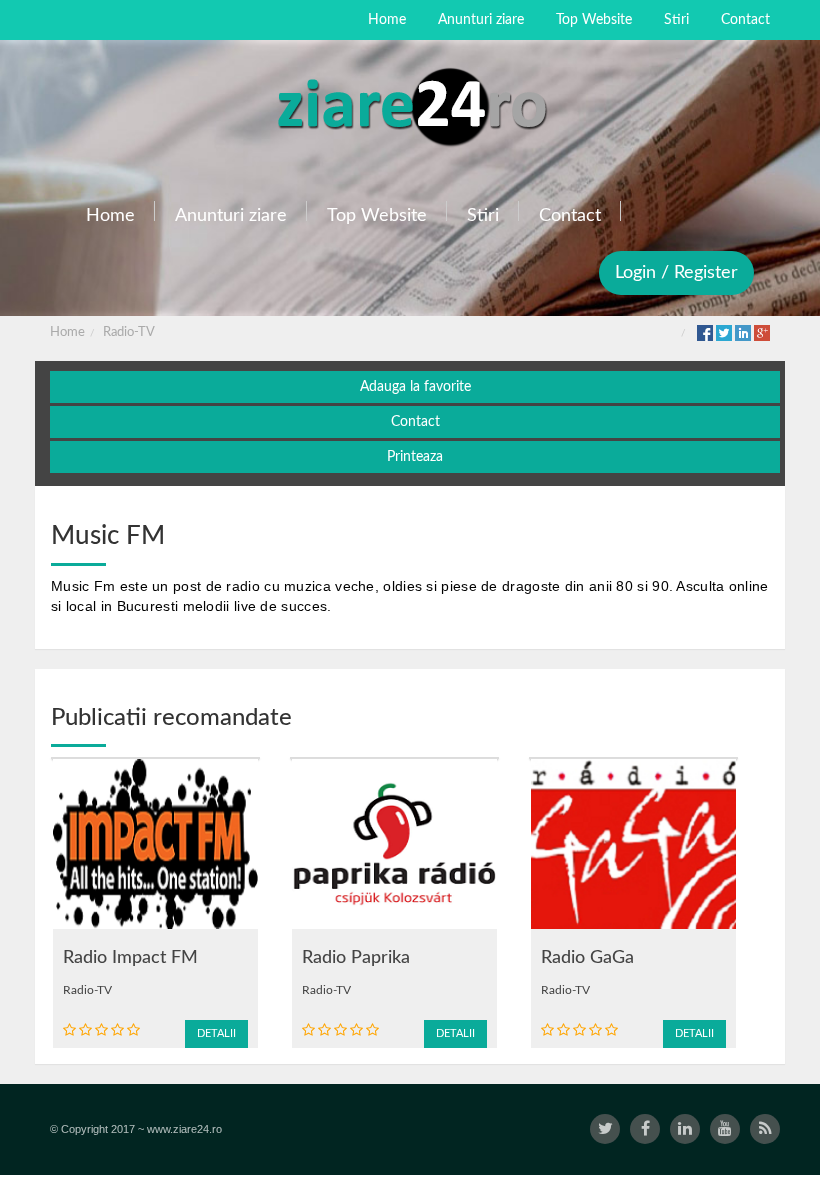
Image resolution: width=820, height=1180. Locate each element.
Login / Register (676, 273)
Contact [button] (415, 422)
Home (67, 332)
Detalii (216, 1033)
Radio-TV (129, 332)
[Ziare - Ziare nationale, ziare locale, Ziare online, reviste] (410, 105)
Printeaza (415, 457)
